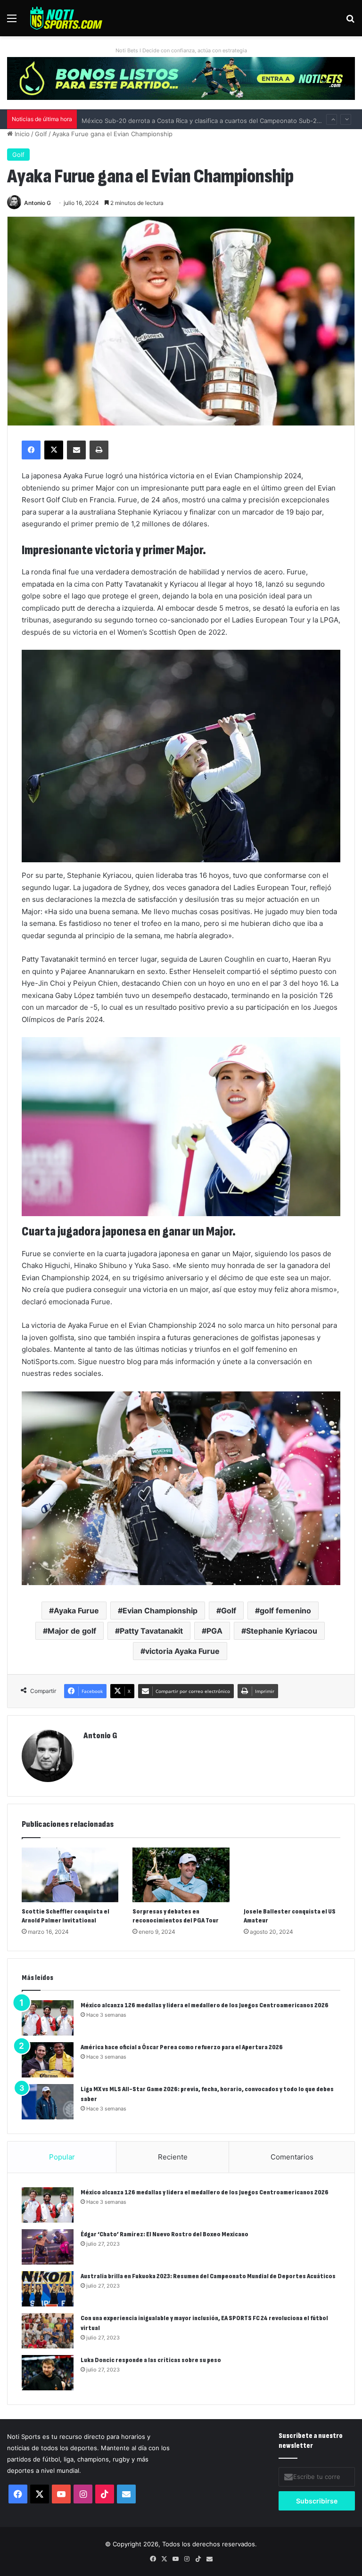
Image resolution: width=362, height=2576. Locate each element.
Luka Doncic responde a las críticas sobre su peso (151, 2360)
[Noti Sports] (66, 18)
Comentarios (292, 2157)
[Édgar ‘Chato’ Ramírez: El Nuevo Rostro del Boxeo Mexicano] (48, 2247)
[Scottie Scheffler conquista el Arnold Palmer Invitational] (70, 1875)
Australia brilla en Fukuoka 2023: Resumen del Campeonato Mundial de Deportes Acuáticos (208, 2276)
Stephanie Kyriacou (282, 1631)
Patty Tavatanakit (151, 1631)
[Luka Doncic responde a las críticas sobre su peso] (48, 2373)
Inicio (21, 134)
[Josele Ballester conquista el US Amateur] (292, 1875)
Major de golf (72, 1631)
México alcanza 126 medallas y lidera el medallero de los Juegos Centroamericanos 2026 (205, 2005)
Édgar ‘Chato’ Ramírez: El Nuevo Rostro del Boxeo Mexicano (165, 2234)
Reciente (173, 2157)
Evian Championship (160, 1611)
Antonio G (37, 203)
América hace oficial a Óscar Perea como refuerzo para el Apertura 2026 (182, 2047)
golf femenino (285, 1611)
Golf (41, 134)
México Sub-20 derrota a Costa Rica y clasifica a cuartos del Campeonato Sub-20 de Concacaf (220, 119)
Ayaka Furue (76, 1611)
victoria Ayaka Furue (182, 1651)
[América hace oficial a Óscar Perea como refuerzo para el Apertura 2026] (48, 2060)
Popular (62, 2157)
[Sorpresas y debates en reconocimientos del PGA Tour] (181, 1875)
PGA (214, 1631)
